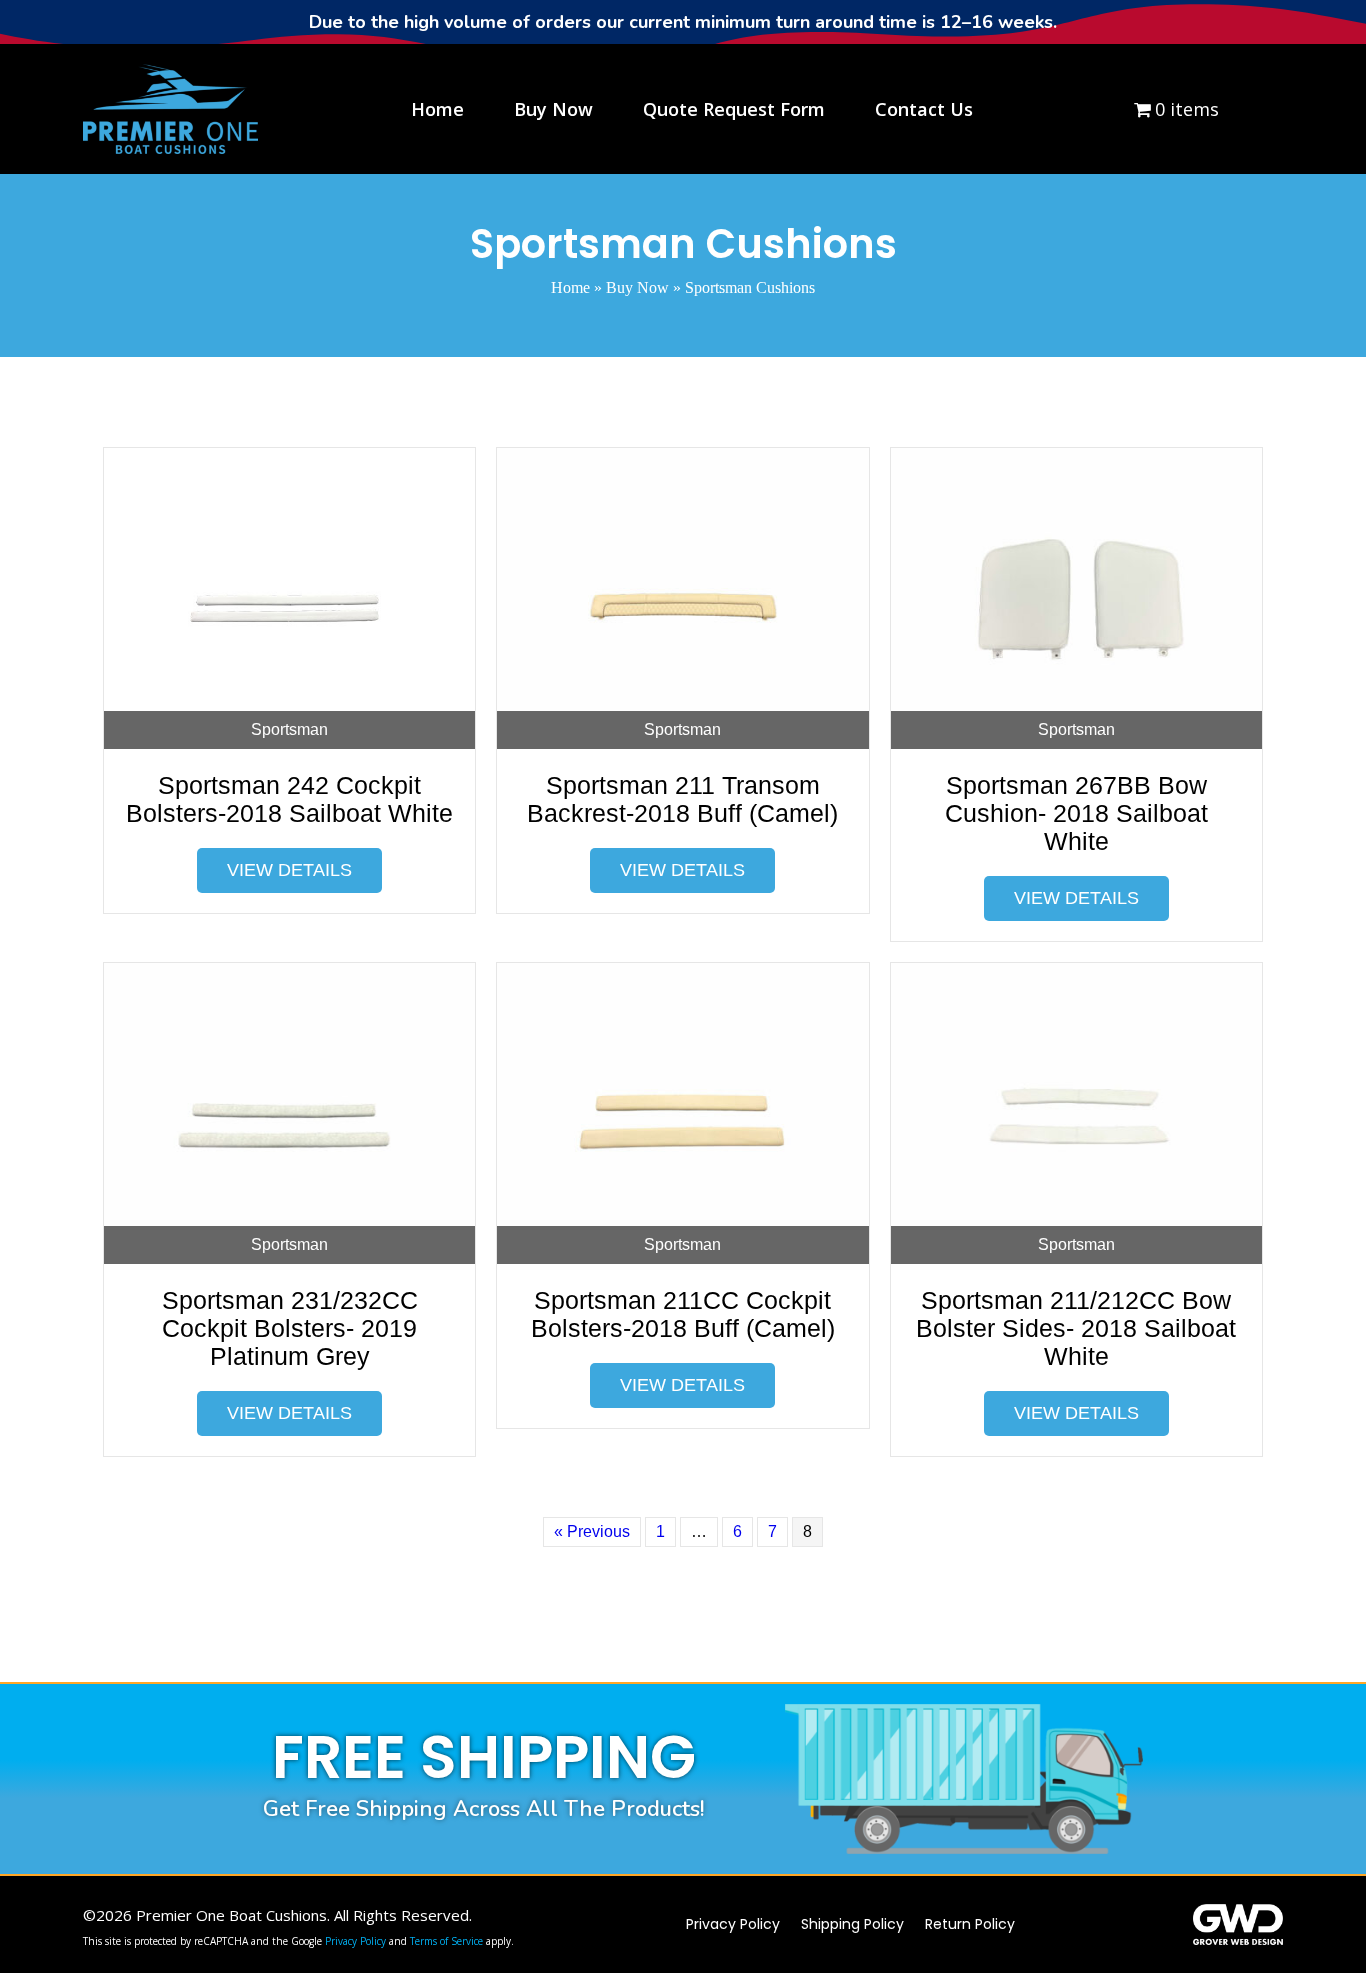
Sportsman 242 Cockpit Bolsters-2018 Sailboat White (289, 799)
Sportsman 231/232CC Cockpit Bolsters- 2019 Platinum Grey (290, 1328)
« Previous (592, 1531)
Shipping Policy (852, 1924)
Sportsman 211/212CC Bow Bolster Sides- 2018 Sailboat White (1076, 1328)
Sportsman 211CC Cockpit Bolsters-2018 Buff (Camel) (683, 1314)
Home (570, 287)
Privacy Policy (355, 1941)
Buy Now (637, 287)
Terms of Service (446, 1941)
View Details (289, 870)
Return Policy (970, 1924)
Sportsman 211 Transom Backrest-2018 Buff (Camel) (682, 799)
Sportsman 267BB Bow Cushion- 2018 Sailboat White (1076, 813)
